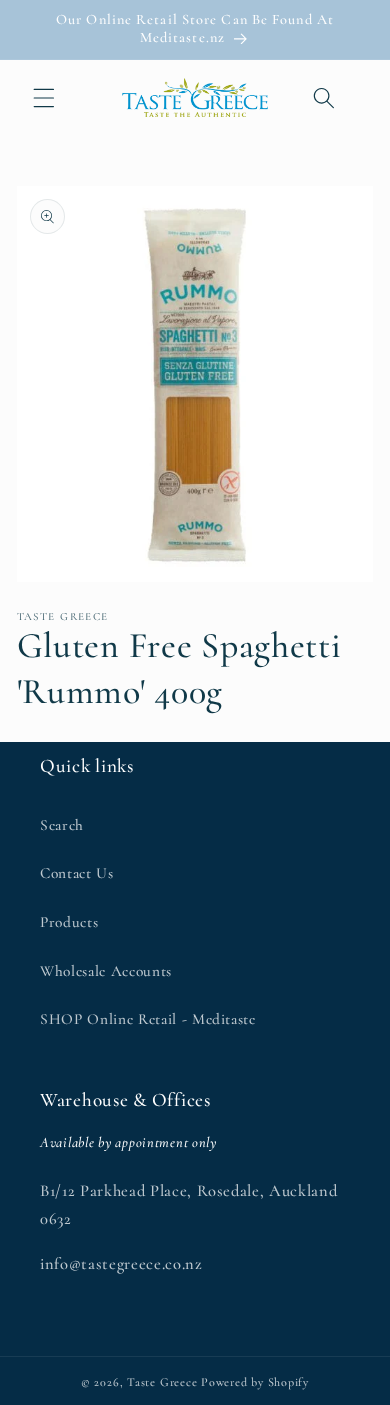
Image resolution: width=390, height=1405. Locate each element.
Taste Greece (162, 1382)
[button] (44, 97)
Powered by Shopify (255, 1382)
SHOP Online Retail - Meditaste (148, 1019)
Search (62, 825)
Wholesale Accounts (106, 971)
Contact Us (77, 873)
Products (69, 922)
